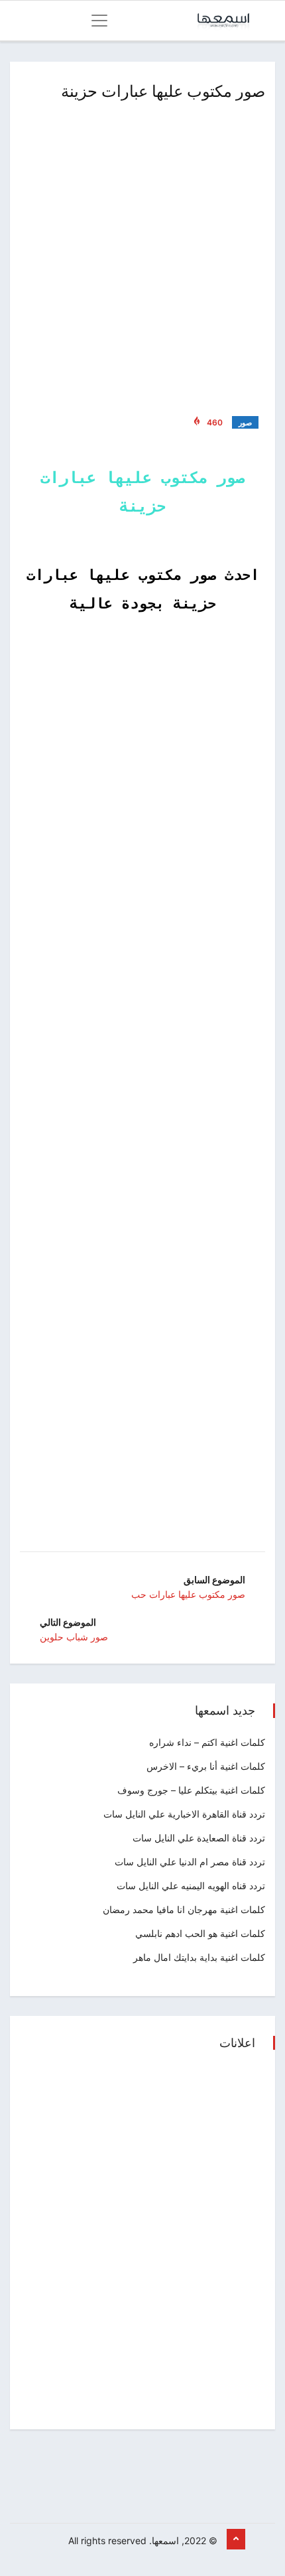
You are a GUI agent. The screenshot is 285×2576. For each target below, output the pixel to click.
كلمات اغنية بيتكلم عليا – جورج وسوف (191, 1790)
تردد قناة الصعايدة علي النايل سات (199, 1838)
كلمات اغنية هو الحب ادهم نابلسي (200, 1933)
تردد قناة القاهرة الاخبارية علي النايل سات (184, 1814)
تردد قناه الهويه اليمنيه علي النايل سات (191, 1886)
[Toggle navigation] (99, 21)
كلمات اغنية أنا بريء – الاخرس (206, 1766)
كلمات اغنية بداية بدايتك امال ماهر (199, 1957)
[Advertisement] (142, 255)
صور (245, 423)
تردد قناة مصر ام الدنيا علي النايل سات (190, 1862)
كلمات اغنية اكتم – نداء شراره (207, 1742)
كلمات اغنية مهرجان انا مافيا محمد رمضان (184, 1909)
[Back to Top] (236, 2540)
